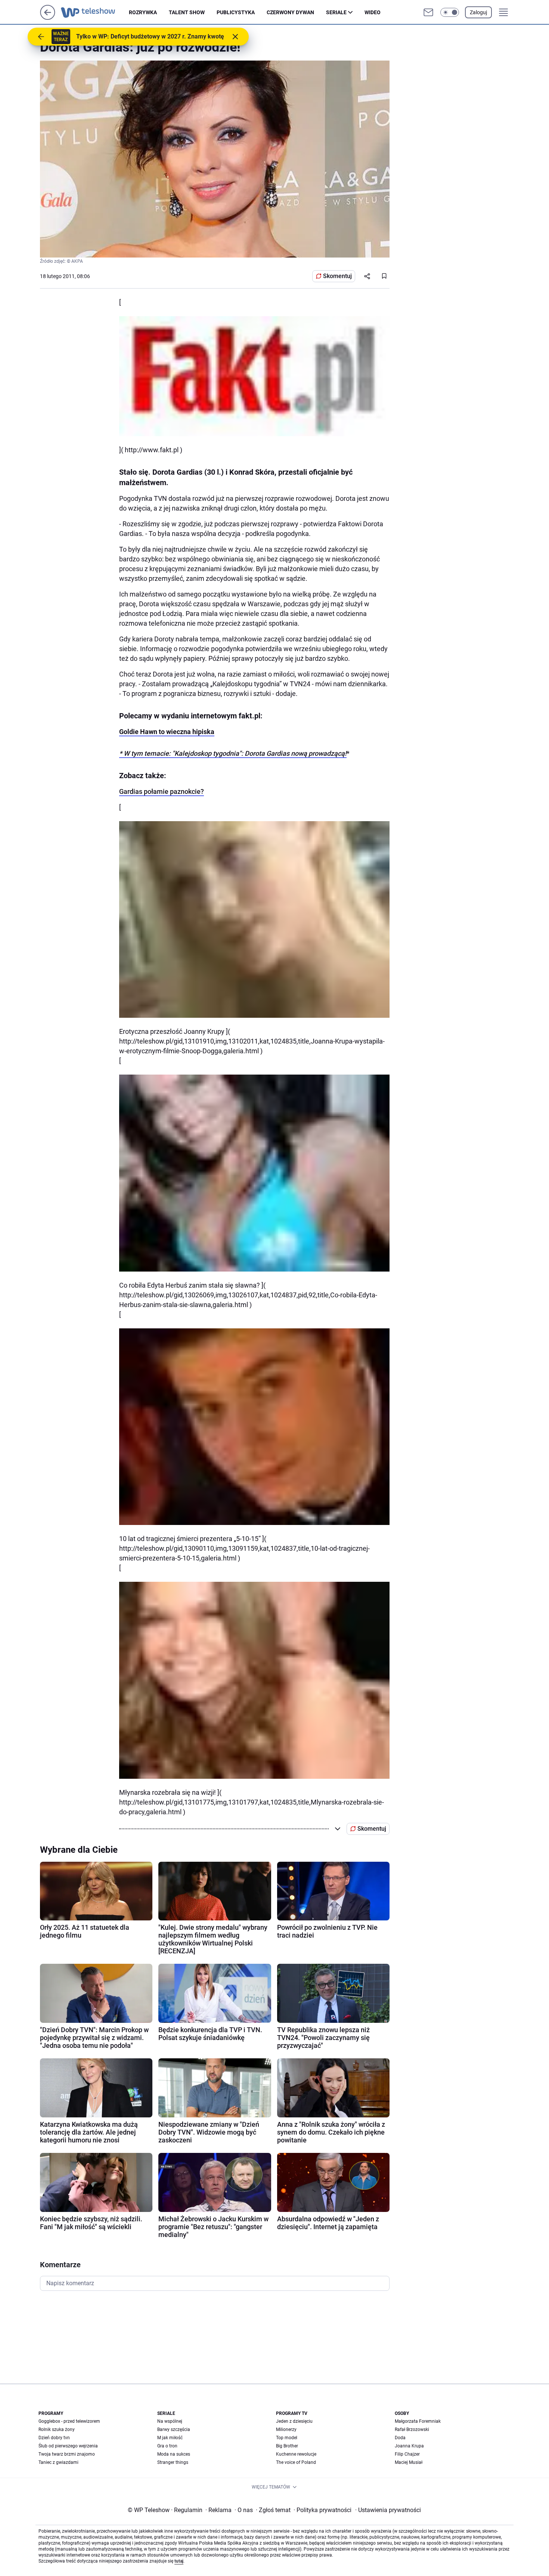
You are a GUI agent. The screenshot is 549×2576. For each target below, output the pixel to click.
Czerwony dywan (290, 12)
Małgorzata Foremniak (418, 2421)
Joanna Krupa (409, 2446)
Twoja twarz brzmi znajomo (67, 2454)
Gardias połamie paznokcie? (162, 791)
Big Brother (287, 2446)
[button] (450, 12)
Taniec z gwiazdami (58, 2462)
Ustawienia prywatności (388, 2510)
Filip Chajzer (407, 2454)
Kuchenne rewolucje (296, 2454)
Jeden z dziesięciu (294, 2421)
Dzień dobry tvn (54, 2438)
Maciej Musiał (409, 2462)
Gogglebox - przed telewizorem (69, 2421)
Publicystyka (236, 12)
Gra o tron (167, 2446)
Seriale (336, 12)
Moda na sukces (174, 2454)
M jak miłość (170, 2438)
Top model (287, 2438)
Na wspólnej (170, 2421)
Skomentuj (337, 276)
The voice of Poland (296, 2462)
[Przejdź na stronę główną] (48, 18)
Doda (400, 2438)
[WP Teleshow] (95, 12)
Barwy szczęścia (174, 2429)
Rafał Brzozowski (412, 2429)
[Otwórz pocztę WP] (428, 12)
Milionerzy (286, 2429)
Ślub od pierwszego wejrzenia (68, 2446)
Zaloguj (478, 12)
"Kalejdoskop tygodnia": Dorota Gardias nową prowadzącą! (259, 753)
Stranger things (173, 2462)
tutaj (179, 2561)
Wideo (373, 12)
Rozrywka (143, 12)
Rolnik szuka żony (57, 2429)
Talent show (187, 12)
